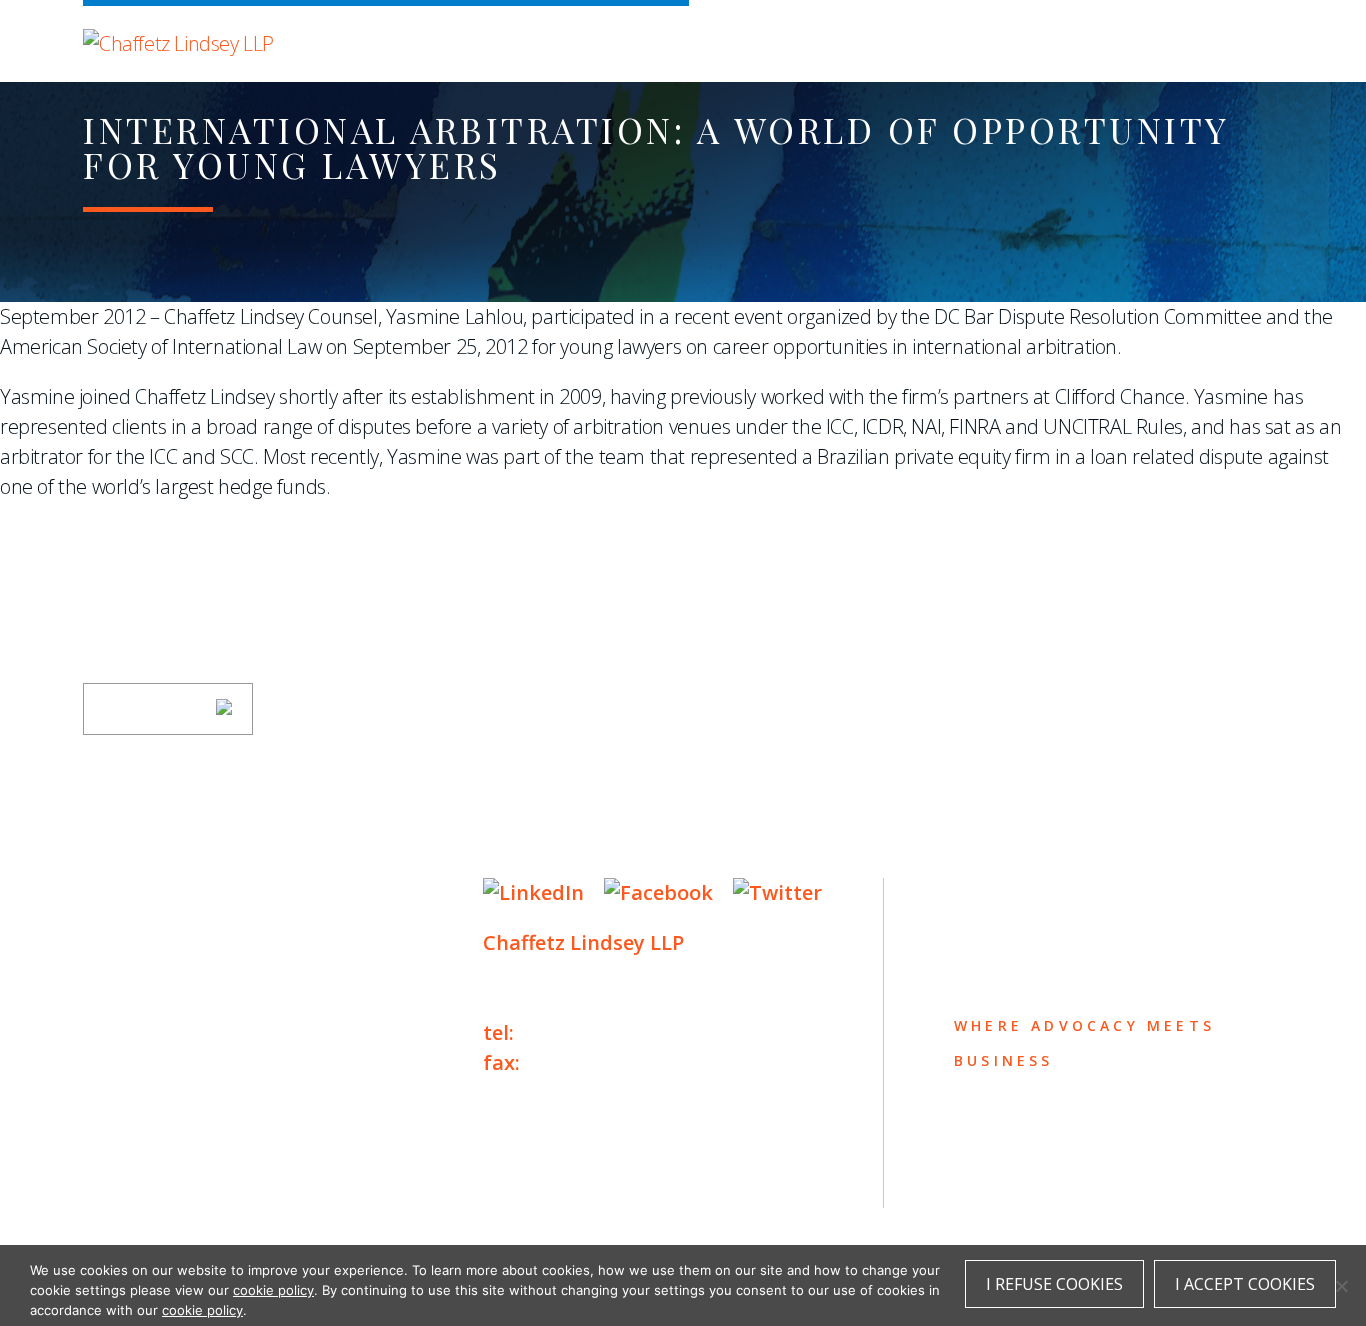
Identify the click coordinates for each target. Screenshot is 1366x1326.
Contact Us (154, 1089)
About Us (140, 894)
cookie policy (273, 1290)
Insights (138, 1011)
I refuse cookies (1054, 1284)
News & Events (173, 1050)
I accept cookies (1245, 1284)
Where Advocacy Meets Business (504, 37)
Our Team (141, 933)
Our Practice (165, 972)
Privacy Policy (143, 1178)
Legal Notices (288, 1178)
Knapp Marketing (275, 1219)
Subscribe (155, 709)
